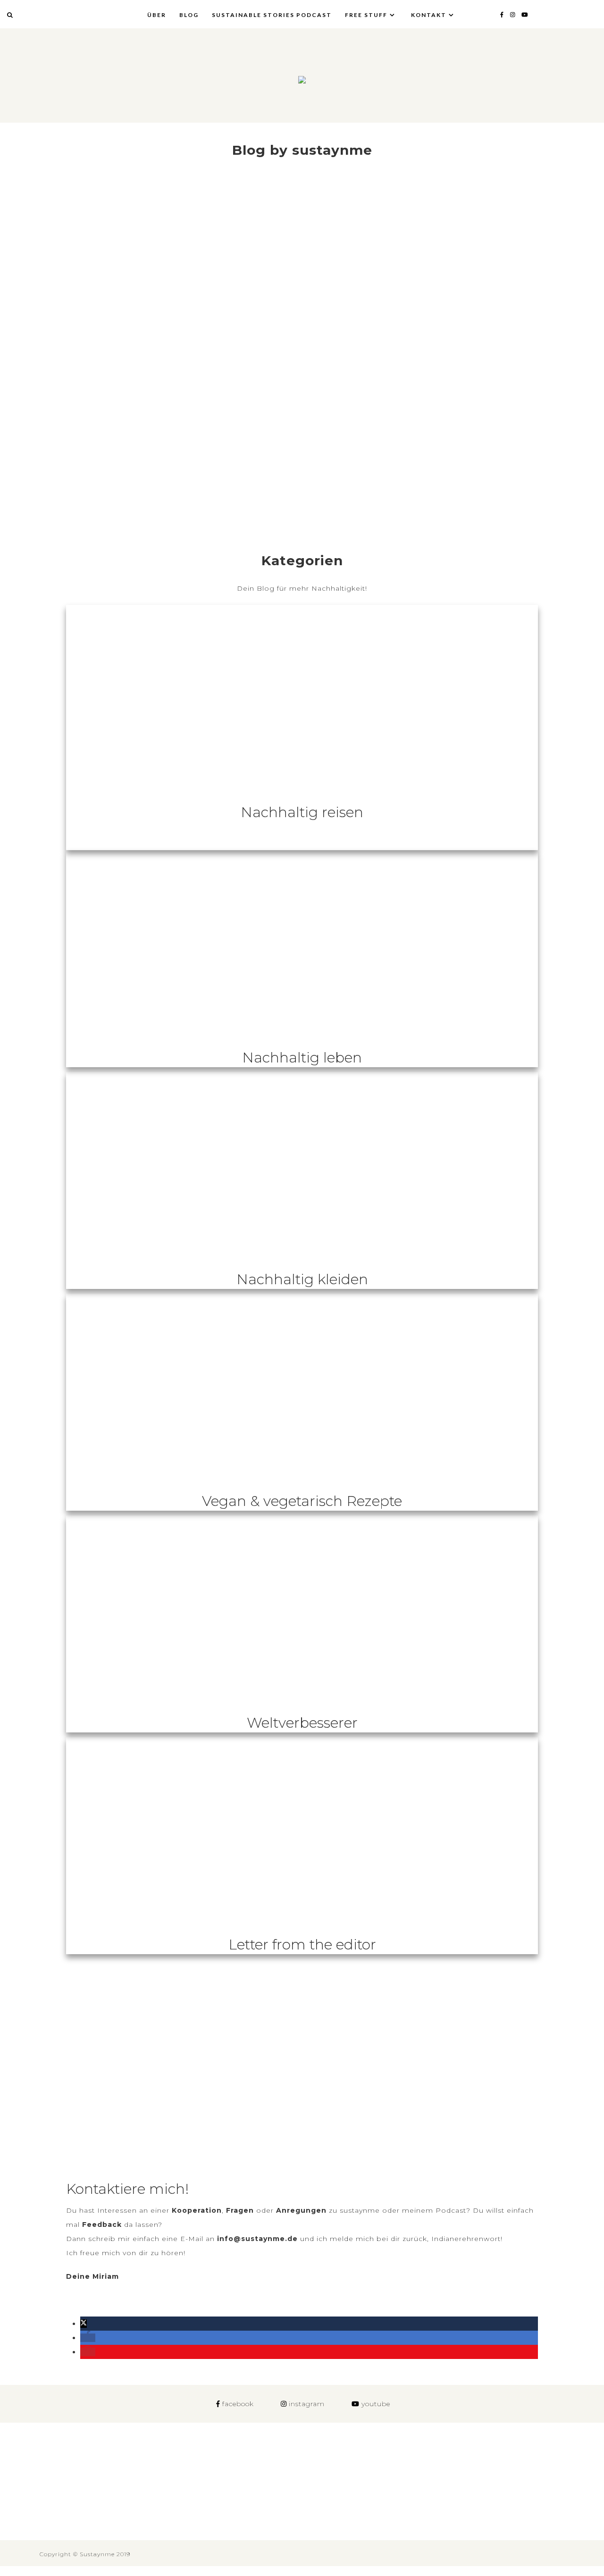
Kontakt (429, 15)
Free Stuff (366, 15)
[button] (84, 2324)
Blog (189, 15)
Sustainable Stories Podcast (272, 15)
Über (157, 15)
